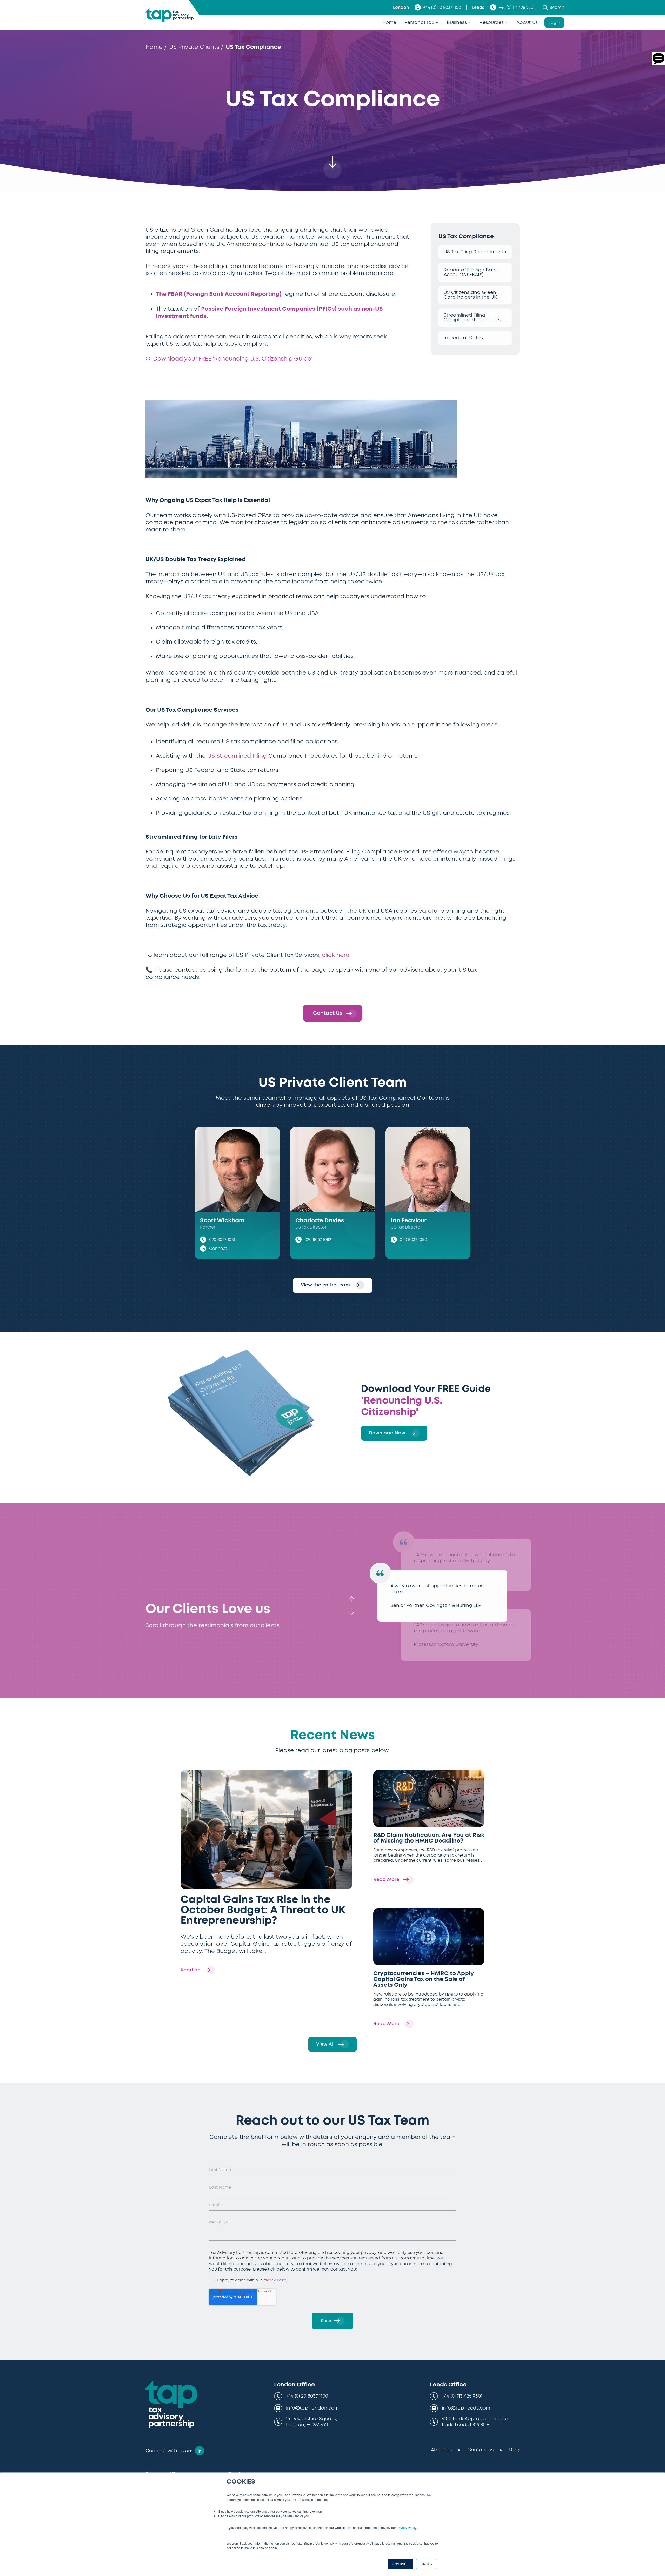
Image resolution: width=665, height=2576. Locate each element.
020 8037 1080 (413, 1240)
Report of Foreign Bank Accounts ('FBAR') (471, 272)
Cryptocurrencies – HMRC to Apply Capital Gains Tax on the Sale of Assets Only (423, 1979)
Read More (387, 1880)
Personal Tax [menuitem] (419, 23)
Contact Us (328, 1013)
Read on (191, 1970)
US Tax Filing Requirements (475, 252)
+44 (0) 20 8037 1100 (442, 8)
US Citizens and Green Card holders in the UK (470, 295)
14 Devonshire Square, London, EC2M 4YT (312, 2422)
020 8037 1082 (318, 1240)
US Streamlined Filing (237, 756)
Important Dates (463, 338)
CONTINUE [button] (400, 2564)
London (401, 8)
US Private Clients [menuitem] (194, 47)
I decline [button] (427, 2564)
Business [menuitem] (457, 23)
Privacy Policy (406, 2528)
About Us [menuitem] (527, 23)
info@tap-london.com (312, 2408)
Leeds (478, 8)
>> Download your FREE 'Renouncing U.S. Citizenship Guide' (229, 359)
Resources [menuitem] (492, 23)
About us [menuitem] (441, 2450)
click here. (336, 955)
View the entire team (326, 1285)
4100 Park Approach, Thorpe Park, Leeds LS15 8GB (475, 2422)
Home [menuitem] (389, 23)
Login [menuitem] (554, 23)
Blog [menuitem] (514, 2450)
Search (557, 8)
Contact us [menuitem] (480, 2450)
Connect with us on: (169, 2451)
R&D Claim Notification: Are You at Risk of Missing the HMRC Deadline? (429, 1838)
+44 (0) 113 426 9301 (517, 8)
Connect (218, 1249)
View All (326, 2044)
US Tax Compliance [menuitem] (253, 47)
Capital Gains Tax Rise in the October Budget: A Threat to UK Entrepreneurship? (263, 1910)
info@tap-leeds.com (466, 2408)
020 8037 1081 (222, 1240)
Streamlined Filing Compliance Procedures (472, 318)
